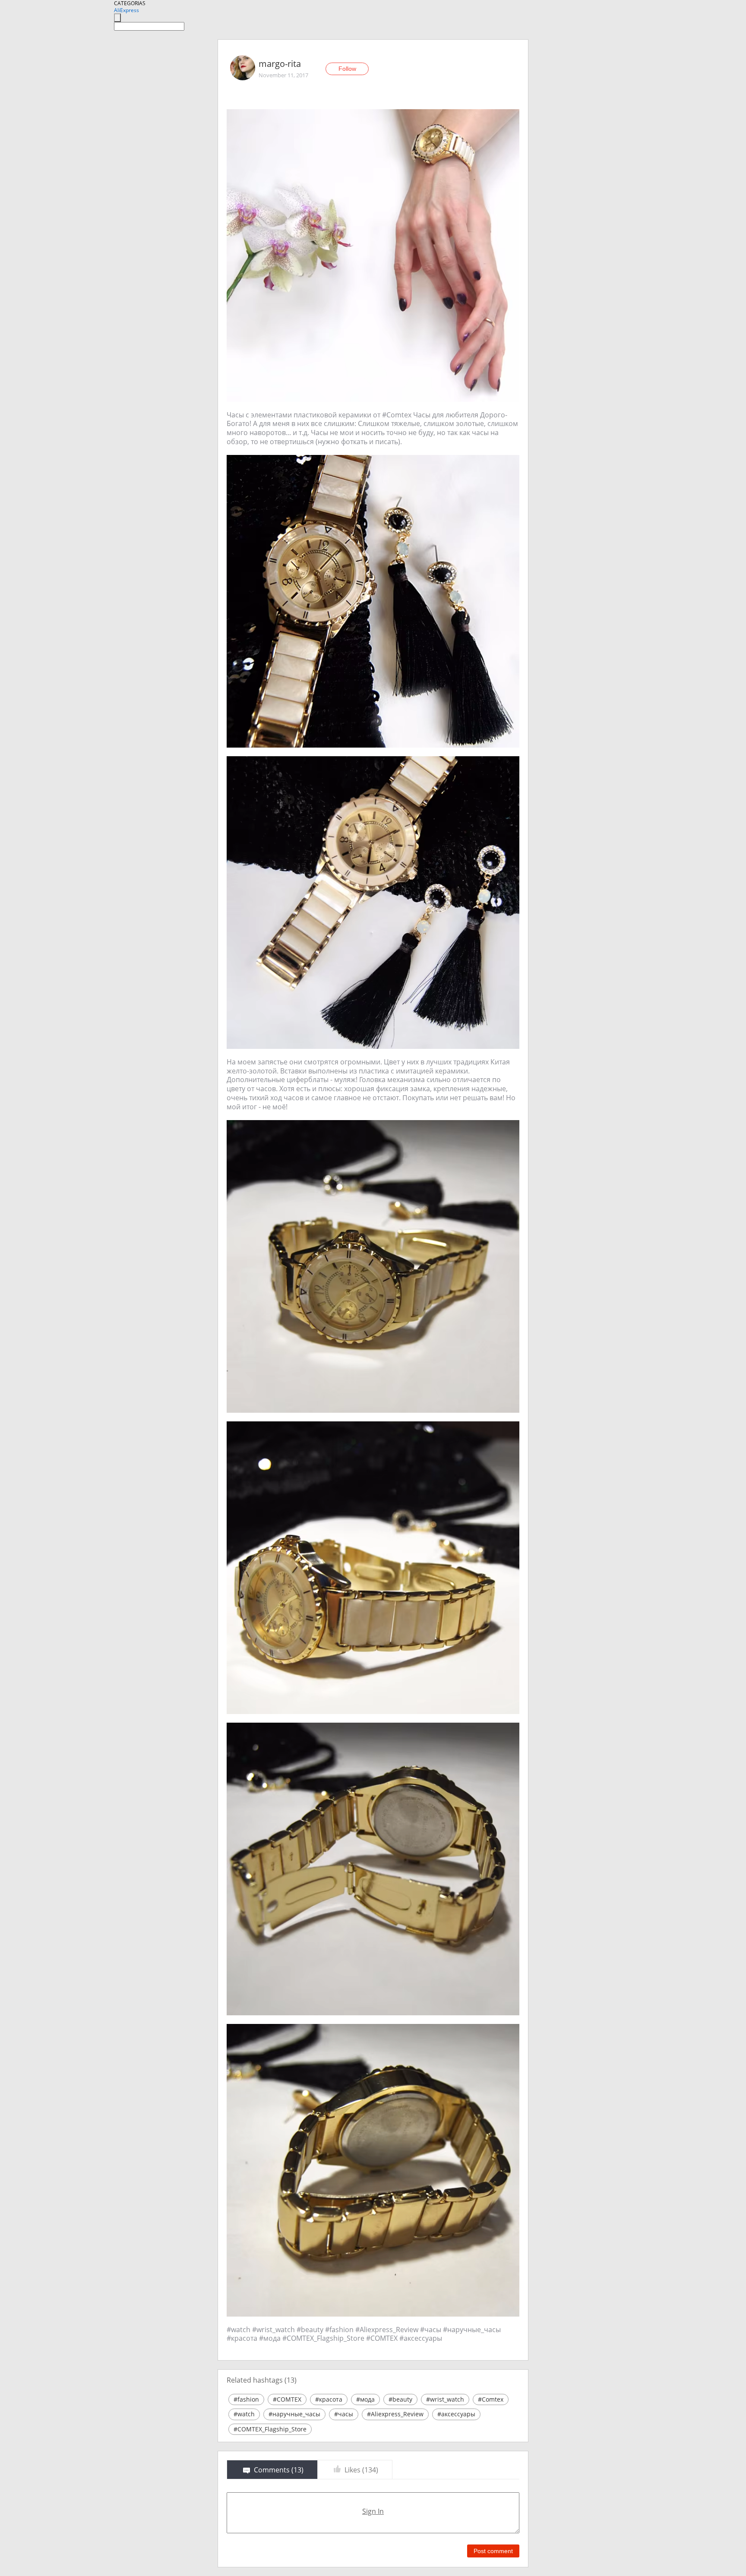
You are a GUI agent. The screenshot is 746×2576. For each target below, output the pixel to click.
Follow (347, 69)
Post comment (493, 2551)
